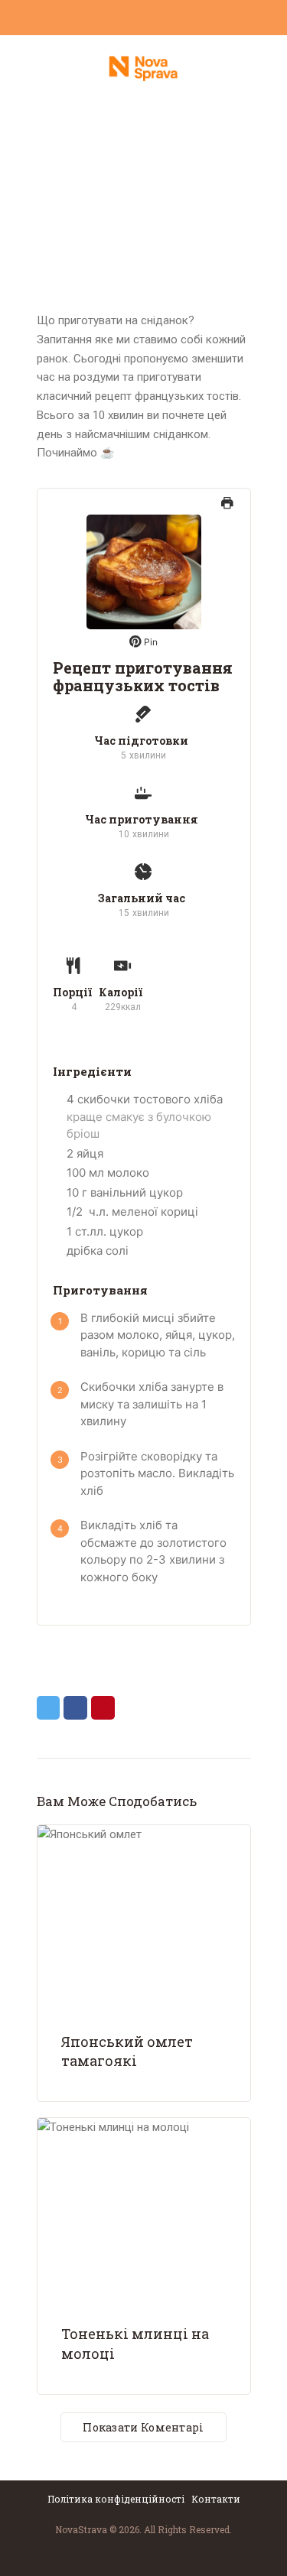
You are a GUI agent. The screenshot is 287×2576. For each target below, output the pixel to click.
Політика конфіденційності (117, 2499)
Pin (150, 642)
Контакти (216, 2499)
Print (227, 510)
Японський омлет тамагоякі (127, 2051)
